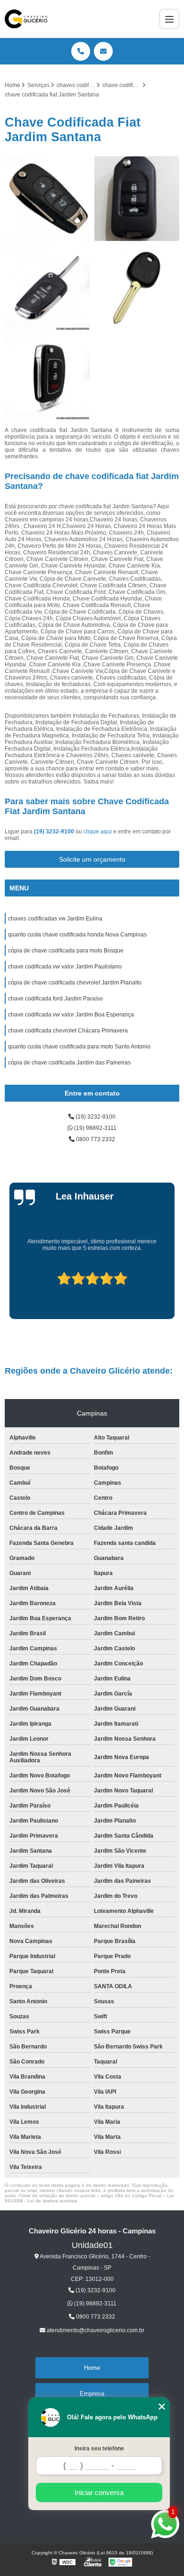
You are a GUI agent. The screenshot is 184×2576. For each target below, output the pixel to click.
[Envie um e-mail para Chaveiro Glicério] (103, 51)
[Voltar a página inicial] (26, 19)
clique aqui (98, 832)
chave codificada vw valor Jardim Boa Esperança (71, 1015)
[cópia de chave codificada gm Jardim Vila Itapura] (47, 199)
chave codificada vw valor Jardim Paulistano (65, 967)
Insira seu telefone (99, 2448)
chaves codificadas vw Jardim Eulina (55, 919)
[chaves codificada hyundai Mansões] (137, 288)
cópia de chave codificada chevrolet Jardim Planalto (75, 983)
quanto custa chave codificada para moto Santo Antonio (79, 1047)
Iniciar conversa (99, 2492)
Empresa (92, 2394)
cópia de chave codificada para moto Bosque (66, 951)
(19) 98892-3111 (95, 1128)
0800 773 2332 (95, 1139)
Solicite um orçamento (92, 859)
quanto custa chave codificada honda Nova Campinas (77, 935)
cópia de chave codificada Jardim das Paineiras (69, 1063)
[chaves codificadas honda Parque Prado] (137, 199)
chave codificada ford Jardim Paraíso (55, 999)
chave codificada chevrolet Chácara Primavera (68, 1031)
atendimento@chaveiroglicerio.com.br (95, 2330)
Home (92, 2368)
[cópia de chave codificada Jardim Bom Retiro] (47, 288)
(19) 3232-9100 (55, 832)
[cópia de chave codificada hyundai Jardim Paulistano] (47, 377)
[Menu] (169, 19)
